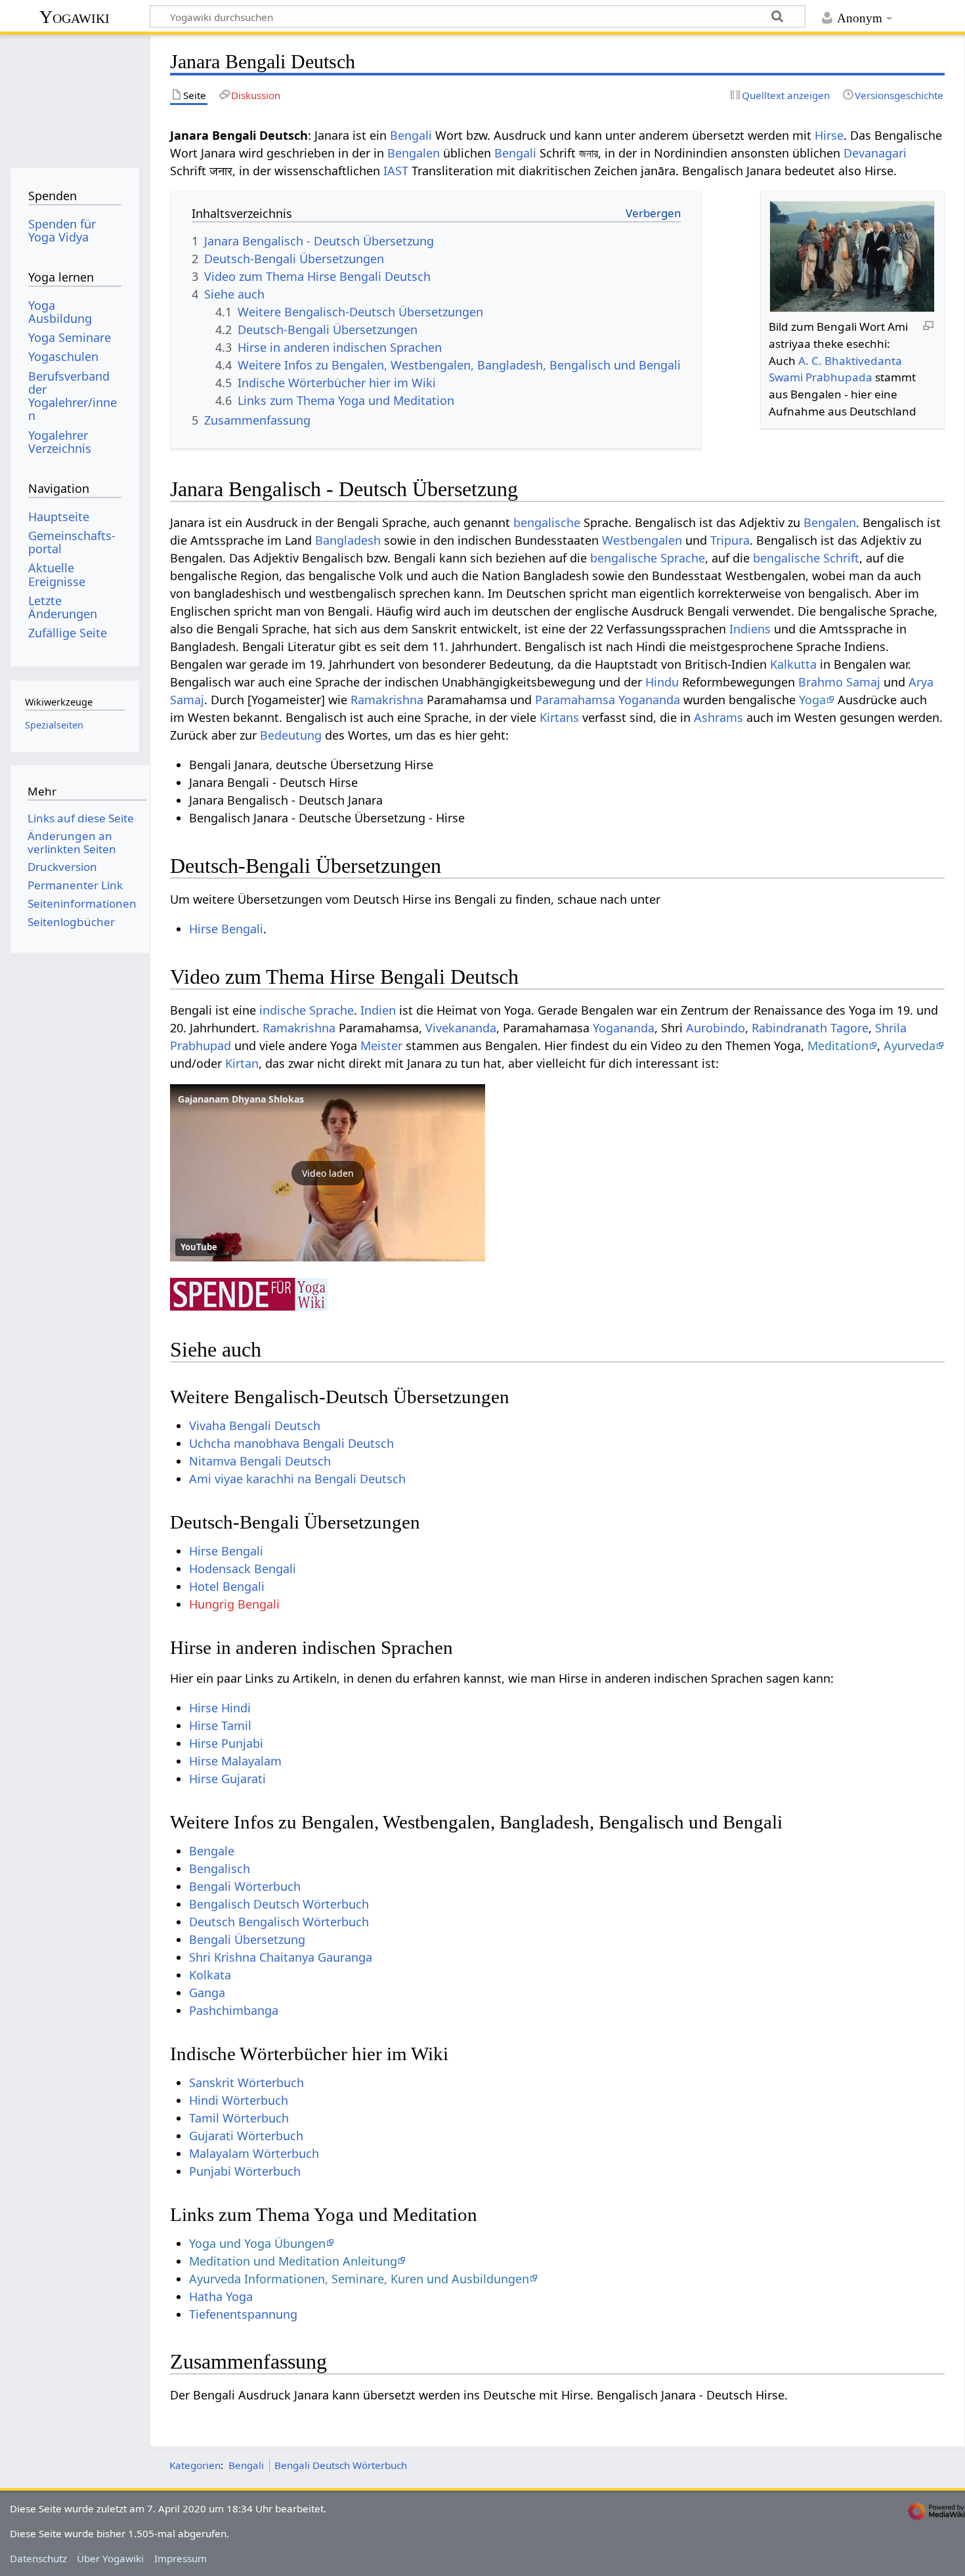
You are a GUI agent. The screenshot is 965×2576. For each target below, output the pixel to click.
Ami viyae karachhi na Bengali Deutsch (297, 1479)
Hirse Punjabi (226, 1743)
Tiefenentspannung (243, 2314)
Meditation (838, 1045)
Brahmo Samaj (839, 682)
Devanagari (875, 153)
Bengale (212, 1851)
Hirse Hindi (220, 1708)
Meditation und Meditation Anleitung (293, 2261)
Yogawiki (75, 17)
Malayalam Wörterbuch (254, 2153)
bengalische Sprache (648, 558)
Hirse (829, 135)
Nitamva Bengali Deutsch (260, 1461)
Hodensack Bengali (243, 1569)
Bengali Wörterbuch (245, 1886)
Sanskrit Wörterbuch (247, 2082)
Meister (381, 1045)
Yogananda (649, 700)
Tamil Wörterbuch (239, 2118)
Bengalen (414, 153)
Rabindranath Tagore (810, 1028)
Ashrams (718, 717)
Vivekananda (461, 1028)
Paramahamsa (575, 700)
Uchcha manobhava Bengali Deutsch (291, 1443)
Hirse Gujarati (227, 1779)
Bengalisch (220, 1869)
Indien (378, 1010)
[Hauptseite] (75, 97)
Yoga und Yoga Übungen (257, 2243)
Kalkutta (793, 664)
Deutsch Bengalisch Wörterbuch (279, 1922)
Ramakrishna (387, 700)
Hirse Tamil (220, 1725)
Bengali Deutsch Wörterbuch (341, 2465)
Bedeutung (291, 735)
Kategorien (195, 2465)
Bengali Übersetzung (247, 1939)
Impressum (181, 2558)
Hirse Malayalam (235, 1761)
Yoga (812, 700)
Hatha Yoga (221, 2296)
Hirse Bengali (226, 929)
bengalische (547, 522)
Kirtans (559, 717)
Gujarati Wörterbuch (246, 2136)
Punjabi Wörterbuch (245, 2171)
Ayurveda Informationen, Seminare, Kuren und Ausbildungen (359, 2279)
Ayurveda (910, 1045)
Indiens (750, 629)
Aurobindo (716, 1028)
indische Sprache (307, 1010)
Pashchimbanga (234, 2010)
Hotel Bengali (227, 1586)
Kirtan (242, 1063)
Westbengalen (642, 540)
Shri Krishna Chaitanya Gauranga (281, 1957)
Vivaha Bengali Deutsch (255, 1425)
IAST (396, 171)
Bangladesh (348, 540)
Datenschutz (38, 2558)
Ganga (207, 1993)
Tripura (730, 540)
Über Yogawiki (110, 2558)
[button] (328, 1173)
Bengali (411, 135)
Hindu (662, 682)
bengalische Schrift (806, 558)
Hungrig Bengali (234, 1604)
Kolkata (210, 1975)
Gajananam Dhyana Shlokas (241, 1099)
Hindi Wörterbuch (239, 2100)
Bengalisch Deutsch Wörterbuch (279, 1904)
